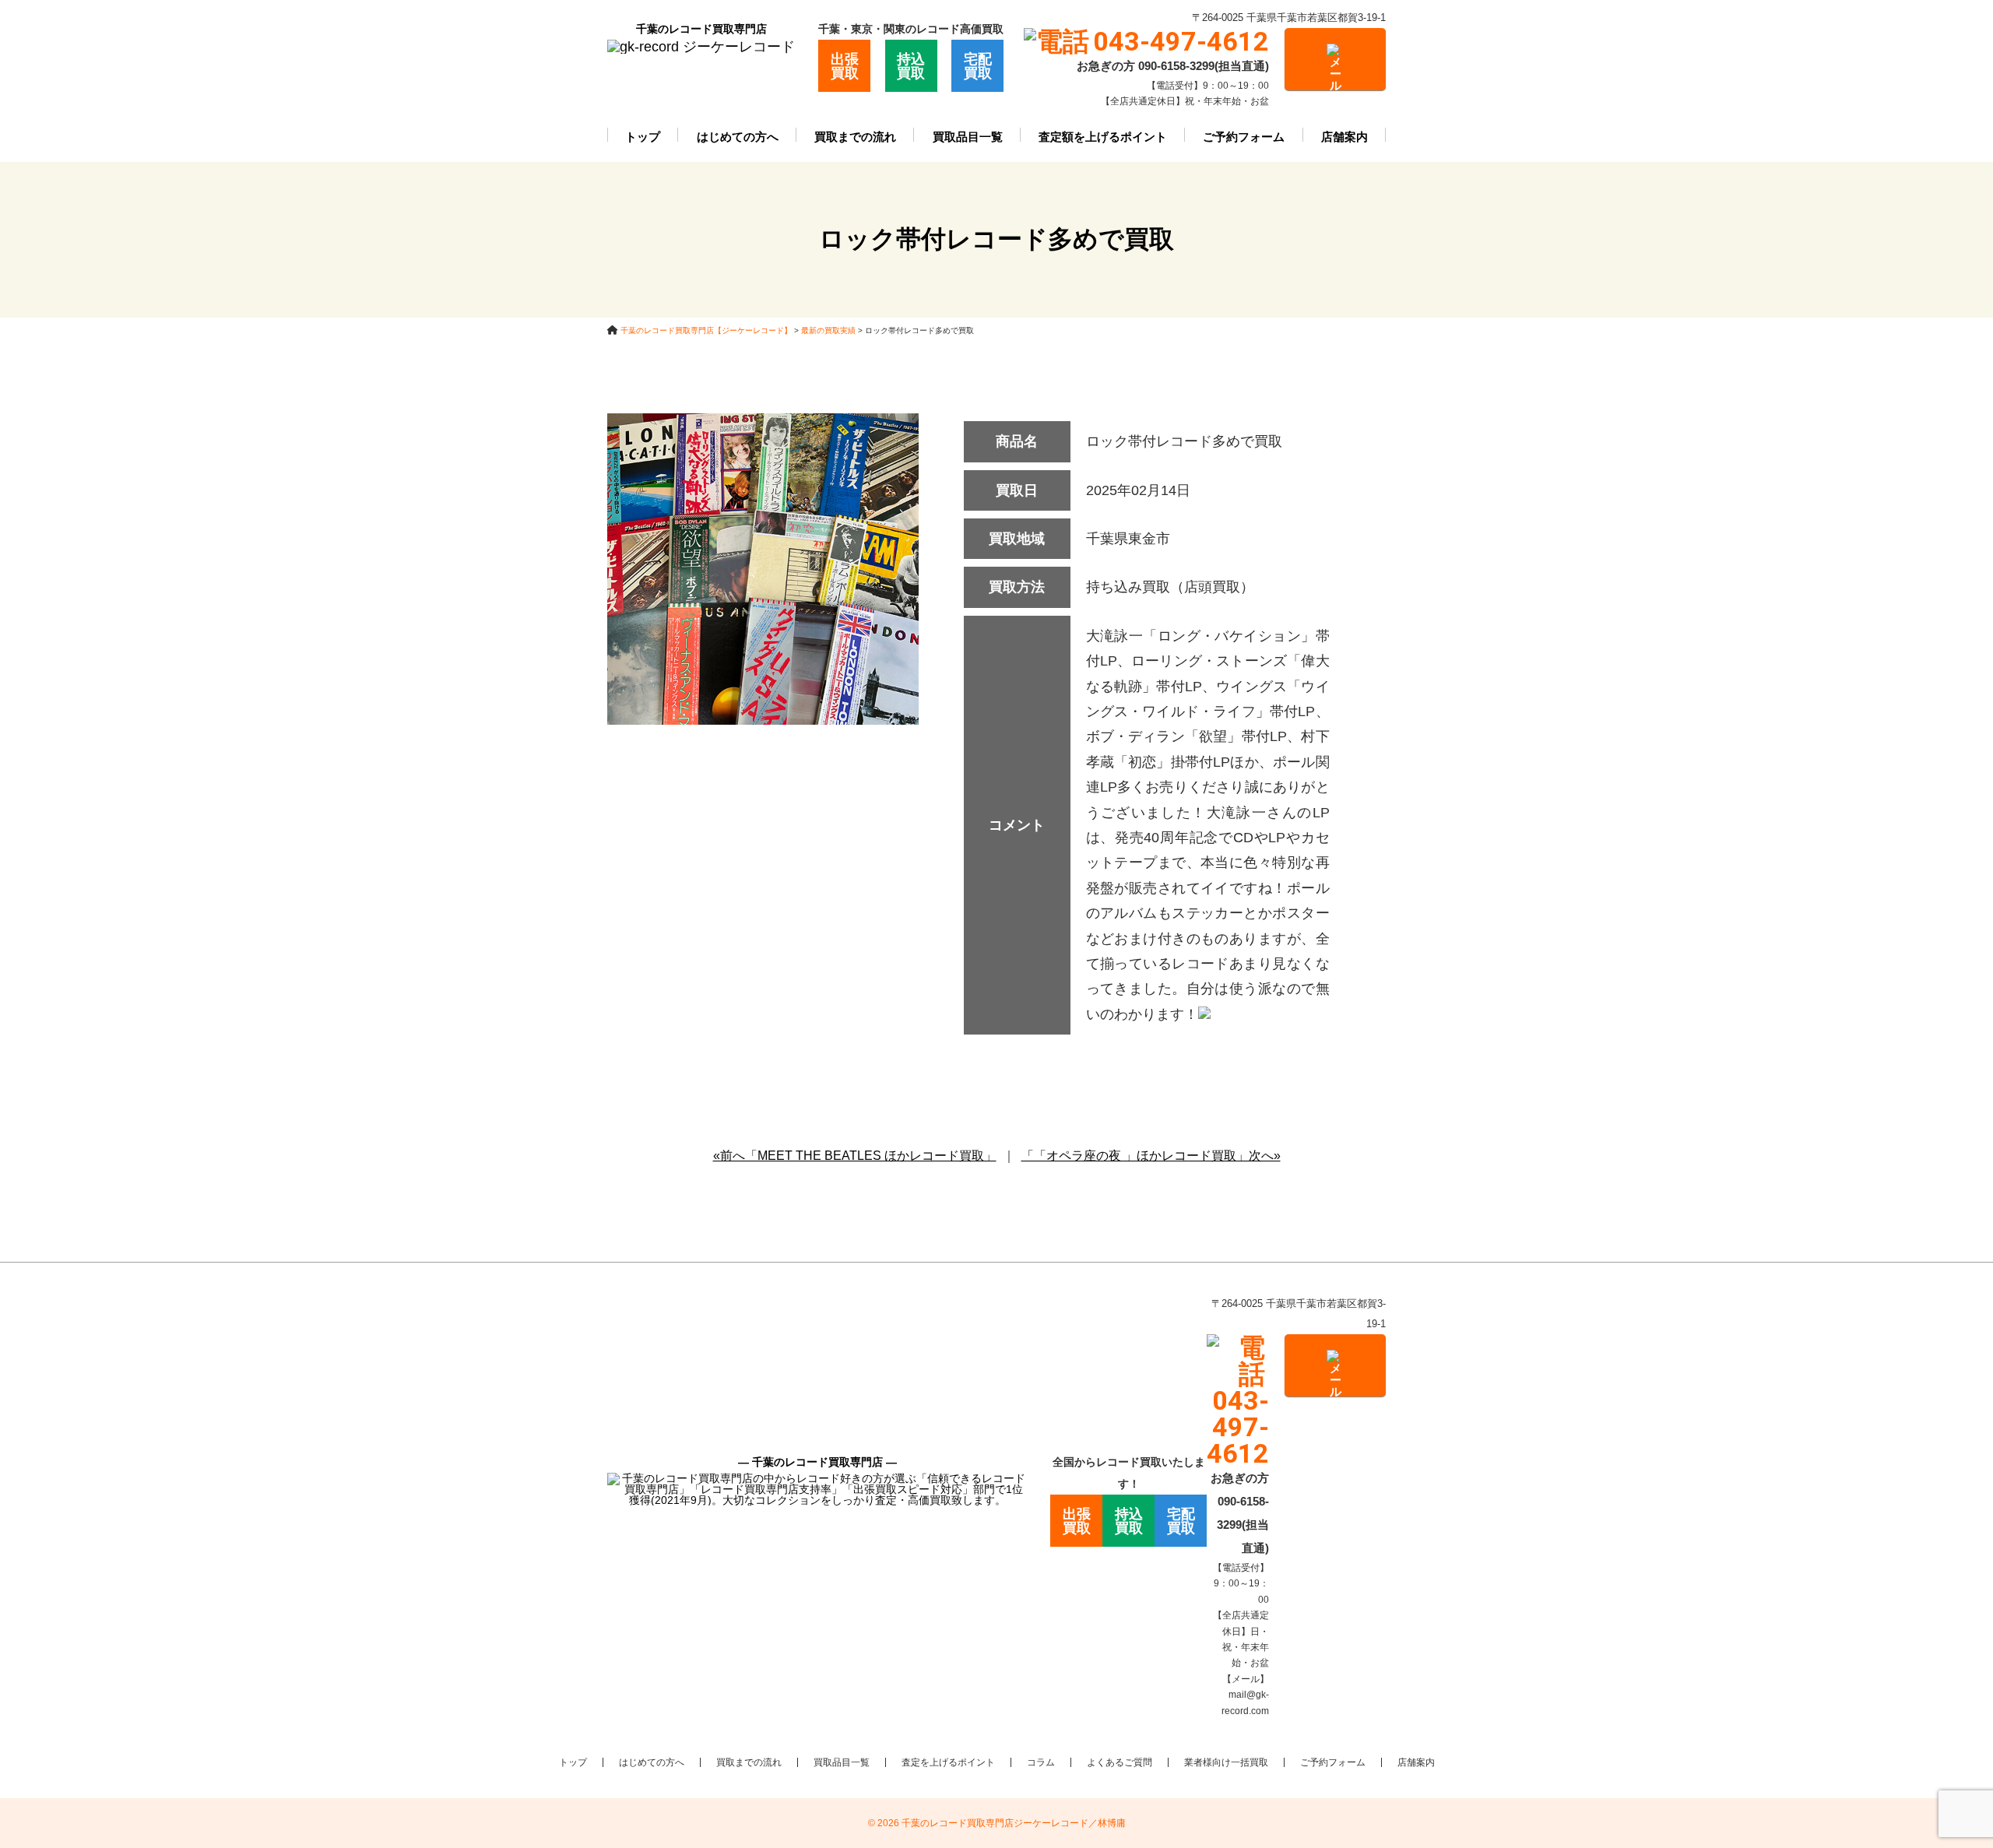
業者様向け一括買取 (1226, 1762)
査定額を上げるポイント (1103, 137)
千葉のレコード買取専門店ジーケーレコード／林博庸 (1014, 1823)
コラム (1041, 1762)
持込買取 (911, 66)
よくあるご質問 (1120, 1762)
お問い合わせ (1335, 59)
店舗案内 (1344, 137)
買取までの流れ (855, 137)
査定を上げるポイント (948, 1762)
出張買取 (845, 66)
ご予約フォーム (1244, 137)
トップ (643, 137)
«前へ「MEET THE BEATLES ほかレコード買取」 (855, 1156)
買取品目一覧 (968, 137)
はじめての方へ (738, 137)
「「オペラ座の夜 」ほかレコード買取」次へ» (1151, 1156)
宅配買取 (978, 66)
